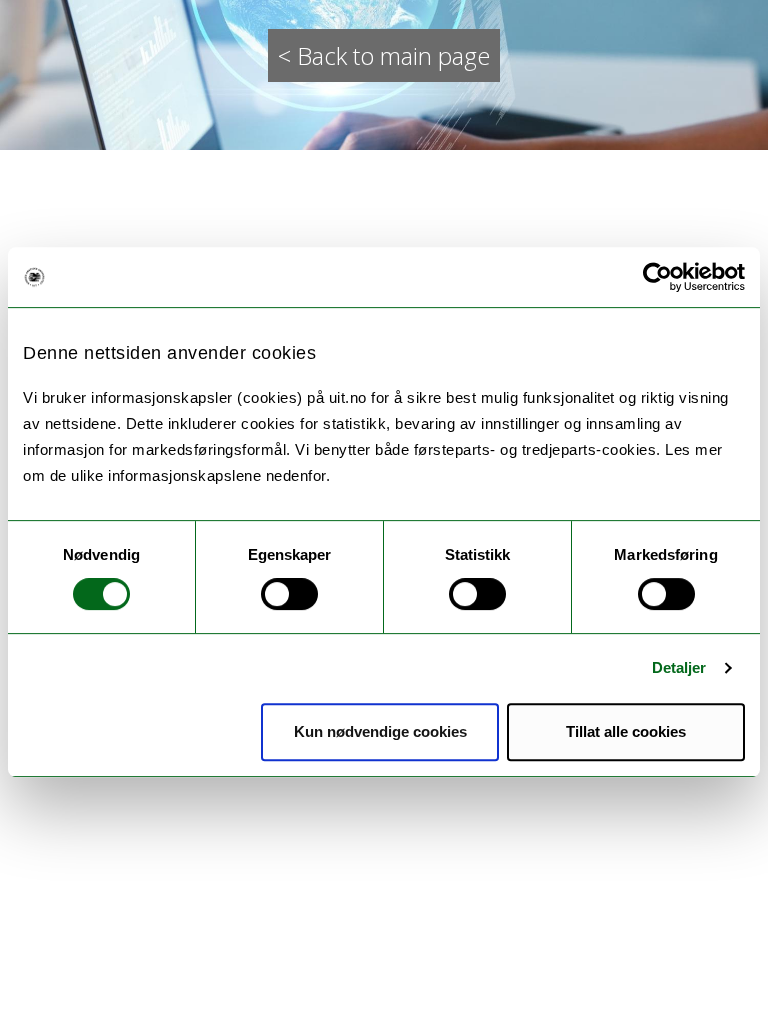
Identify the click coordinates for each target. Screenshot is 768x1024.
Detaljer (679, 667)
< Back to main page (384, 55)
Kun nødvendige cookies (380, 731)
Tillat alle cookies (626, 731)
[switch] (289, 594)
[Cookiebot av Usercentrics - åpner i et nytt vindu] (657, 277)
